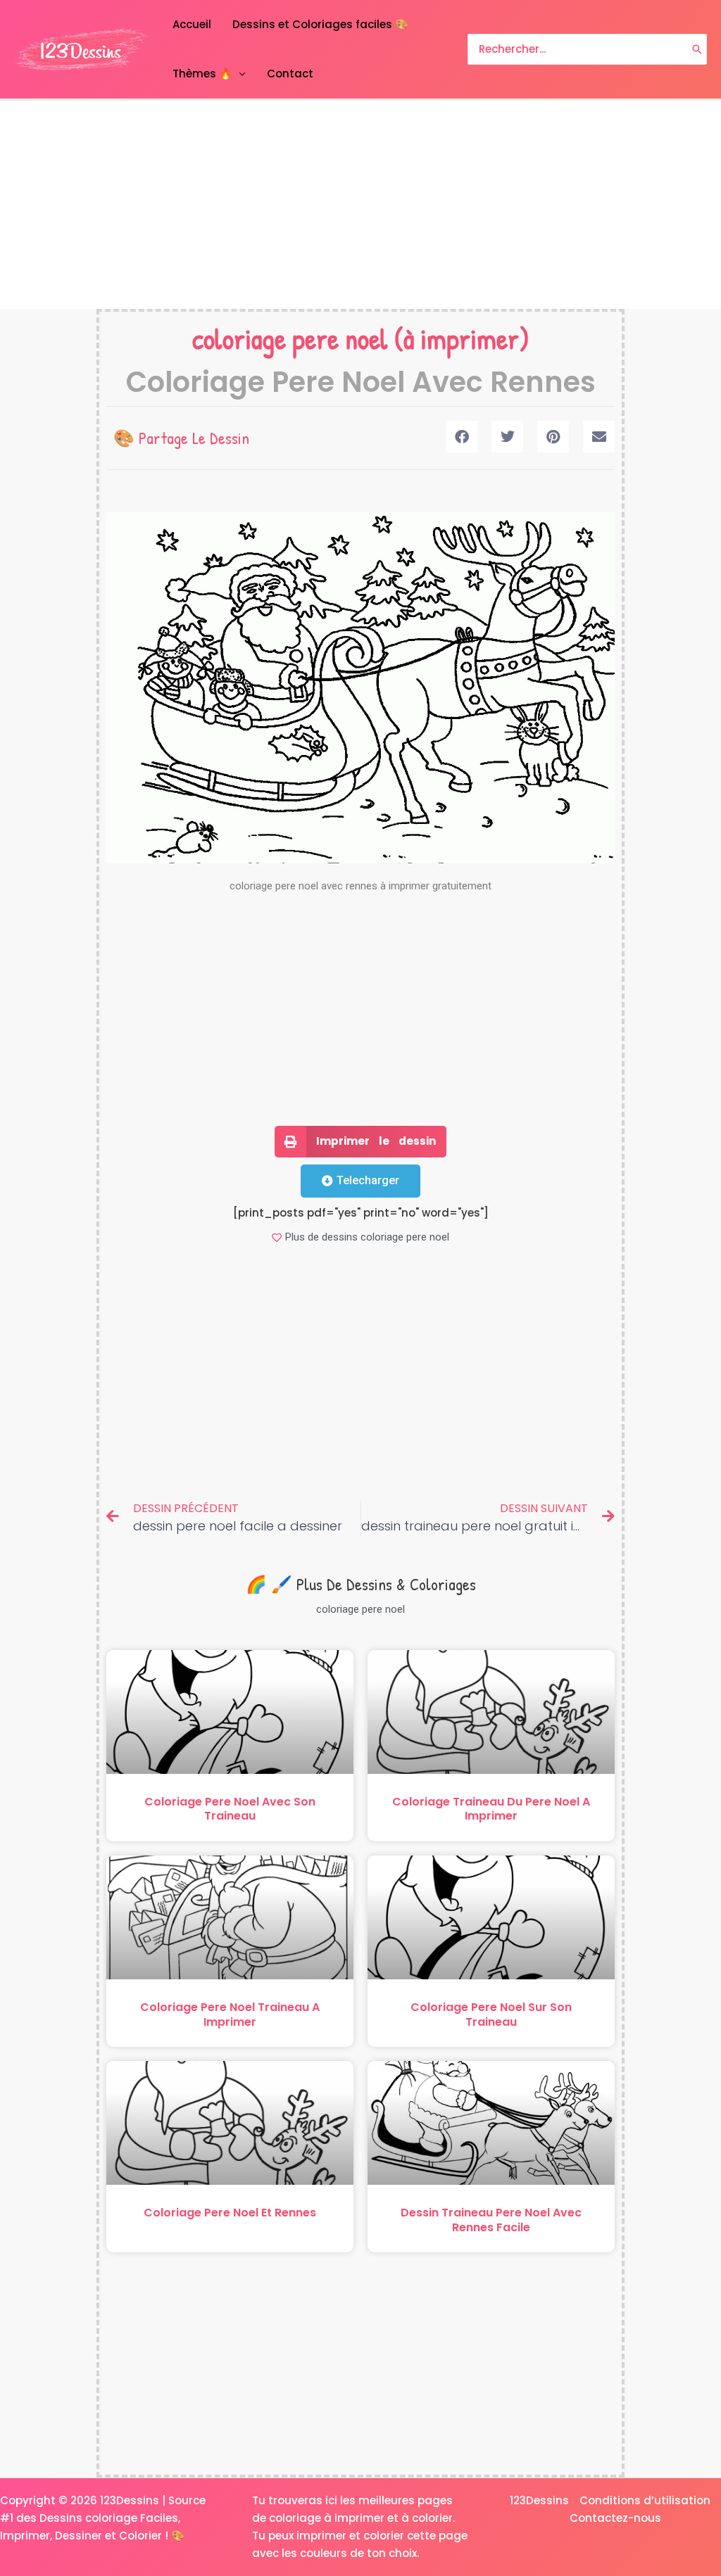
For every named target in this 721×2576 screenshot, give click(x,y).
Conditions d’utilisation (645, 2500)
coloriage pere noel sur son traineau (491, 2015)
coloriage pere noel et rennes (230, 2213)
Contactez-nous (615, 2518)
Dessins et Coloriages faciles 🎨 (320, 24)
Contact (290, 74)
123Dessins (539, 2500)
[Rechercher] (697, 50)
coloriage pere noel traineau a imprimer (230, 2015)
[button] (462, 437)
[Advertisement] (360, 205)
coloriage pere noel (290, 338)
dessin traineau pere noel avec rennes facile (491, 2220)
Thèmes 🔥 (202, 74)
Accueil (192, 24)
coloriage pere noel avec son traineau (230, 1809)
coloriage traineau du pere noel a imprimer (491, 1809)
